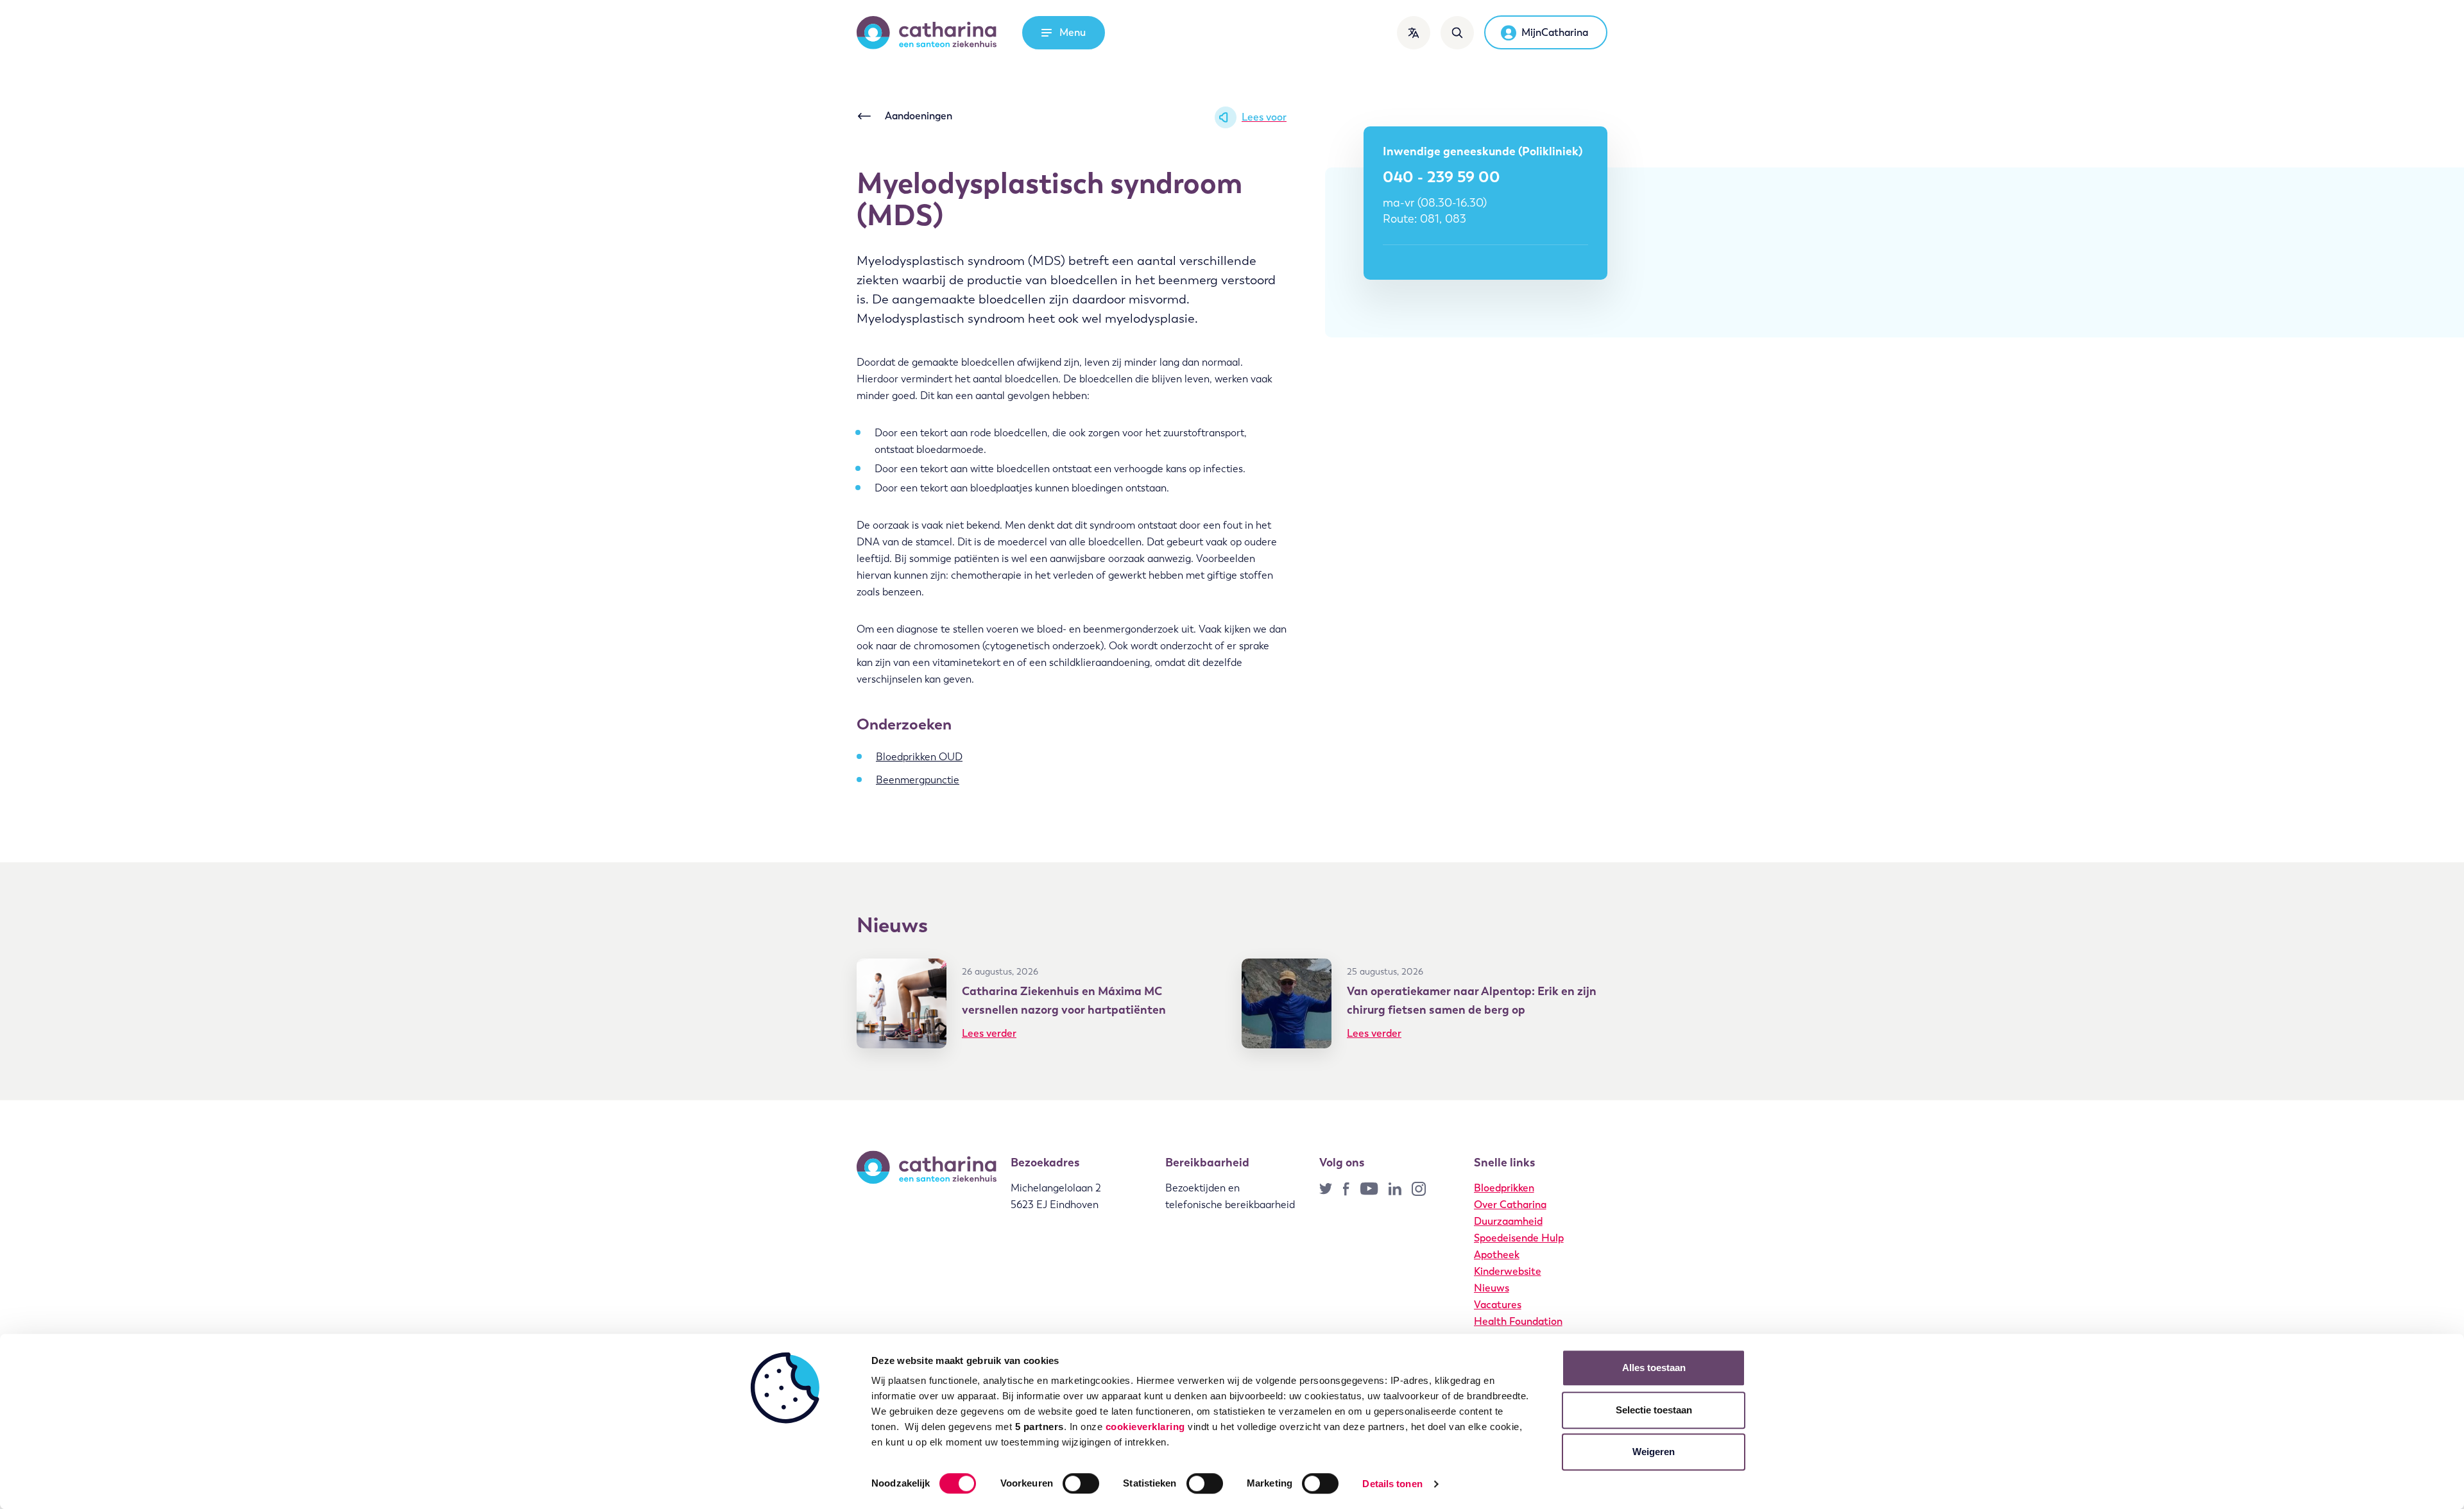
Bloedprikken (1504, 1188)
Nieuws (1492, 1288)
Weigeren (1654, 1452)
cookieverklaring (1145, 1427)
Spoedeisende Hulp (1519, 1238)
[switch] (1081, 1483)
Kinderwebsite (1508, 1271)
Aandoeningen (919, 116)
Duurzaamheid (1508, 1221)
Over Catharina (1510, 1205)
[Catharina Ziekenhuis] (927, 33)
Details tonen (1392, 1484)
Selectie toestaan (1654, 1410)
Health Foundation (1518, 1321)
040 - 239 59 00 (1442, 177)
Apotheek (1497, 1255)
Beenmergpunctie (918, 780)
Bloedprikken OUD (919, 757)
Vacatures (1498, 1305)
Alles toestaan (1654, 1368)
